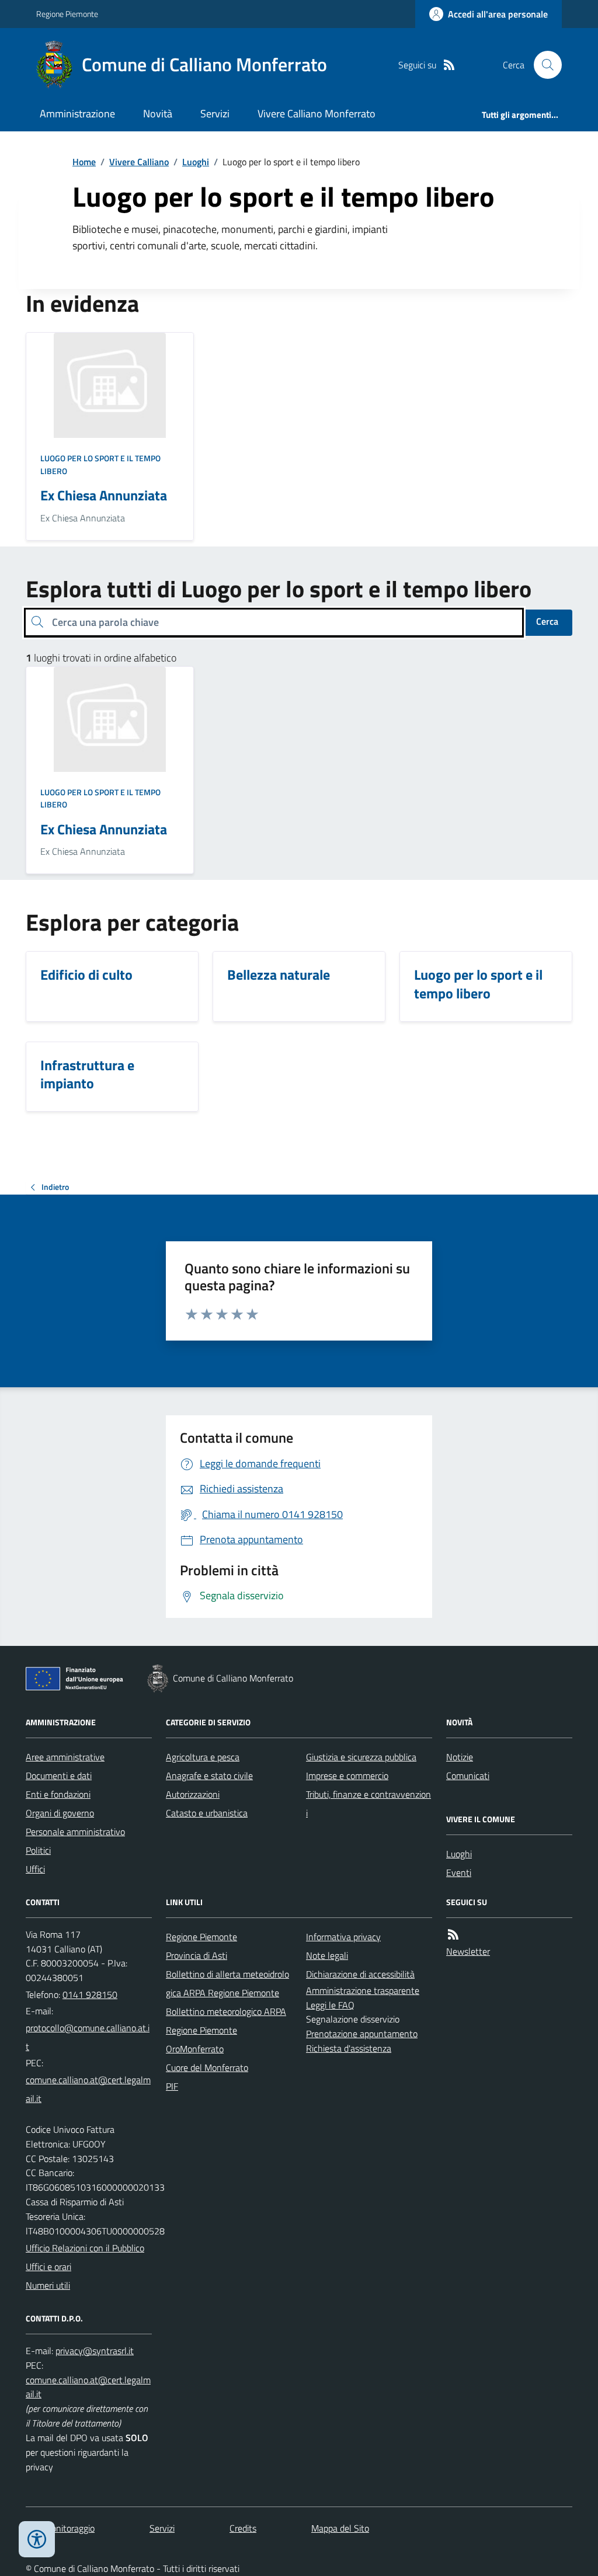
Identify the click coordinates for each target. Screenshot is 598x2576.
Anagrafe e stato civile (209, 1776)
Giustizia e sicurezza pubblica (361, 1757)
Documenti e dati (59, 1776)
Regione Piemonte (67, 14)
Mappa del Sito (340, 2528)
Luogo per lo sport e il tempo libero (100, 464)
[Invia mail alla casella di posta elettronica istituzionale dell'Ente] (89, 2037)
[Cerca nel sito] (543, 65)
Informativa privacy (343, 1937)
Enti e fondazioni (58, 1794)
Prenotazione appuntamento (362, 2034)
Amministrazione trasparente (363, 1990)
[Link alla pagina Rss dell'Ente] (453, 1935)
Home (84, 162)
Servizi (215, 114)
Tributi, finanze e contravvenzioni (368, 1804)
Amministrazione (77, 114)
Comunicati (468, 1776)
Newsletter (468, 1951)
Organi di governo (60, 1813)
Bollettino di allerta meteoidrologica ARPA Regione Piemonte (227, 1983)
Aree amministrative (65, 1757)
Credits (243, 2528)
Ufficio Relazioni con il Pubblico (85, 2248)
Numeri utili (48, 2285)
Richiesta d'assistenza (349, 2048)
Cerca (547, 621)
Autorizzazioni (193, 1794)
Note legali (327, 1955)
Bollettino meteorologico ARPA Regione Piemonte (226, 2021)
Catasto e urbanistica (207, 1813)
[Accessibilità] (37, 2539)
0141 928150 (90, 1994)
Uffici (35, 1869)
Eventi (459, 1872)
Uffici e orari (48, 2267)
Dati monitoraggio (60, 2528)
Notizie (460, 1757)
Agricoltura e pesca (203, 1757)
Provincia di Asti (197, 1955)
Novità (158, 114)
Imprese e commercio (347, 1776)
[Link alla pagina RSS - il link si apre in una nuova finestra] (449, 65)
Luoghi (196, 162)
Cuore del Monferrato (207, 2067)
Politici (38, 1850)
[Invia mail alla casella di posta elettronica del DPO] (95, 2351)
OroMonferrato (195, 2049)
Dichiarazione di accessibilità (360, 1974)
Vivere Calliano (139, 162)
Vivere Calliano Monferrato (317, 114)
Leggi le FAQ (330, 2005)
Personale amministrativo (75, 1832)
